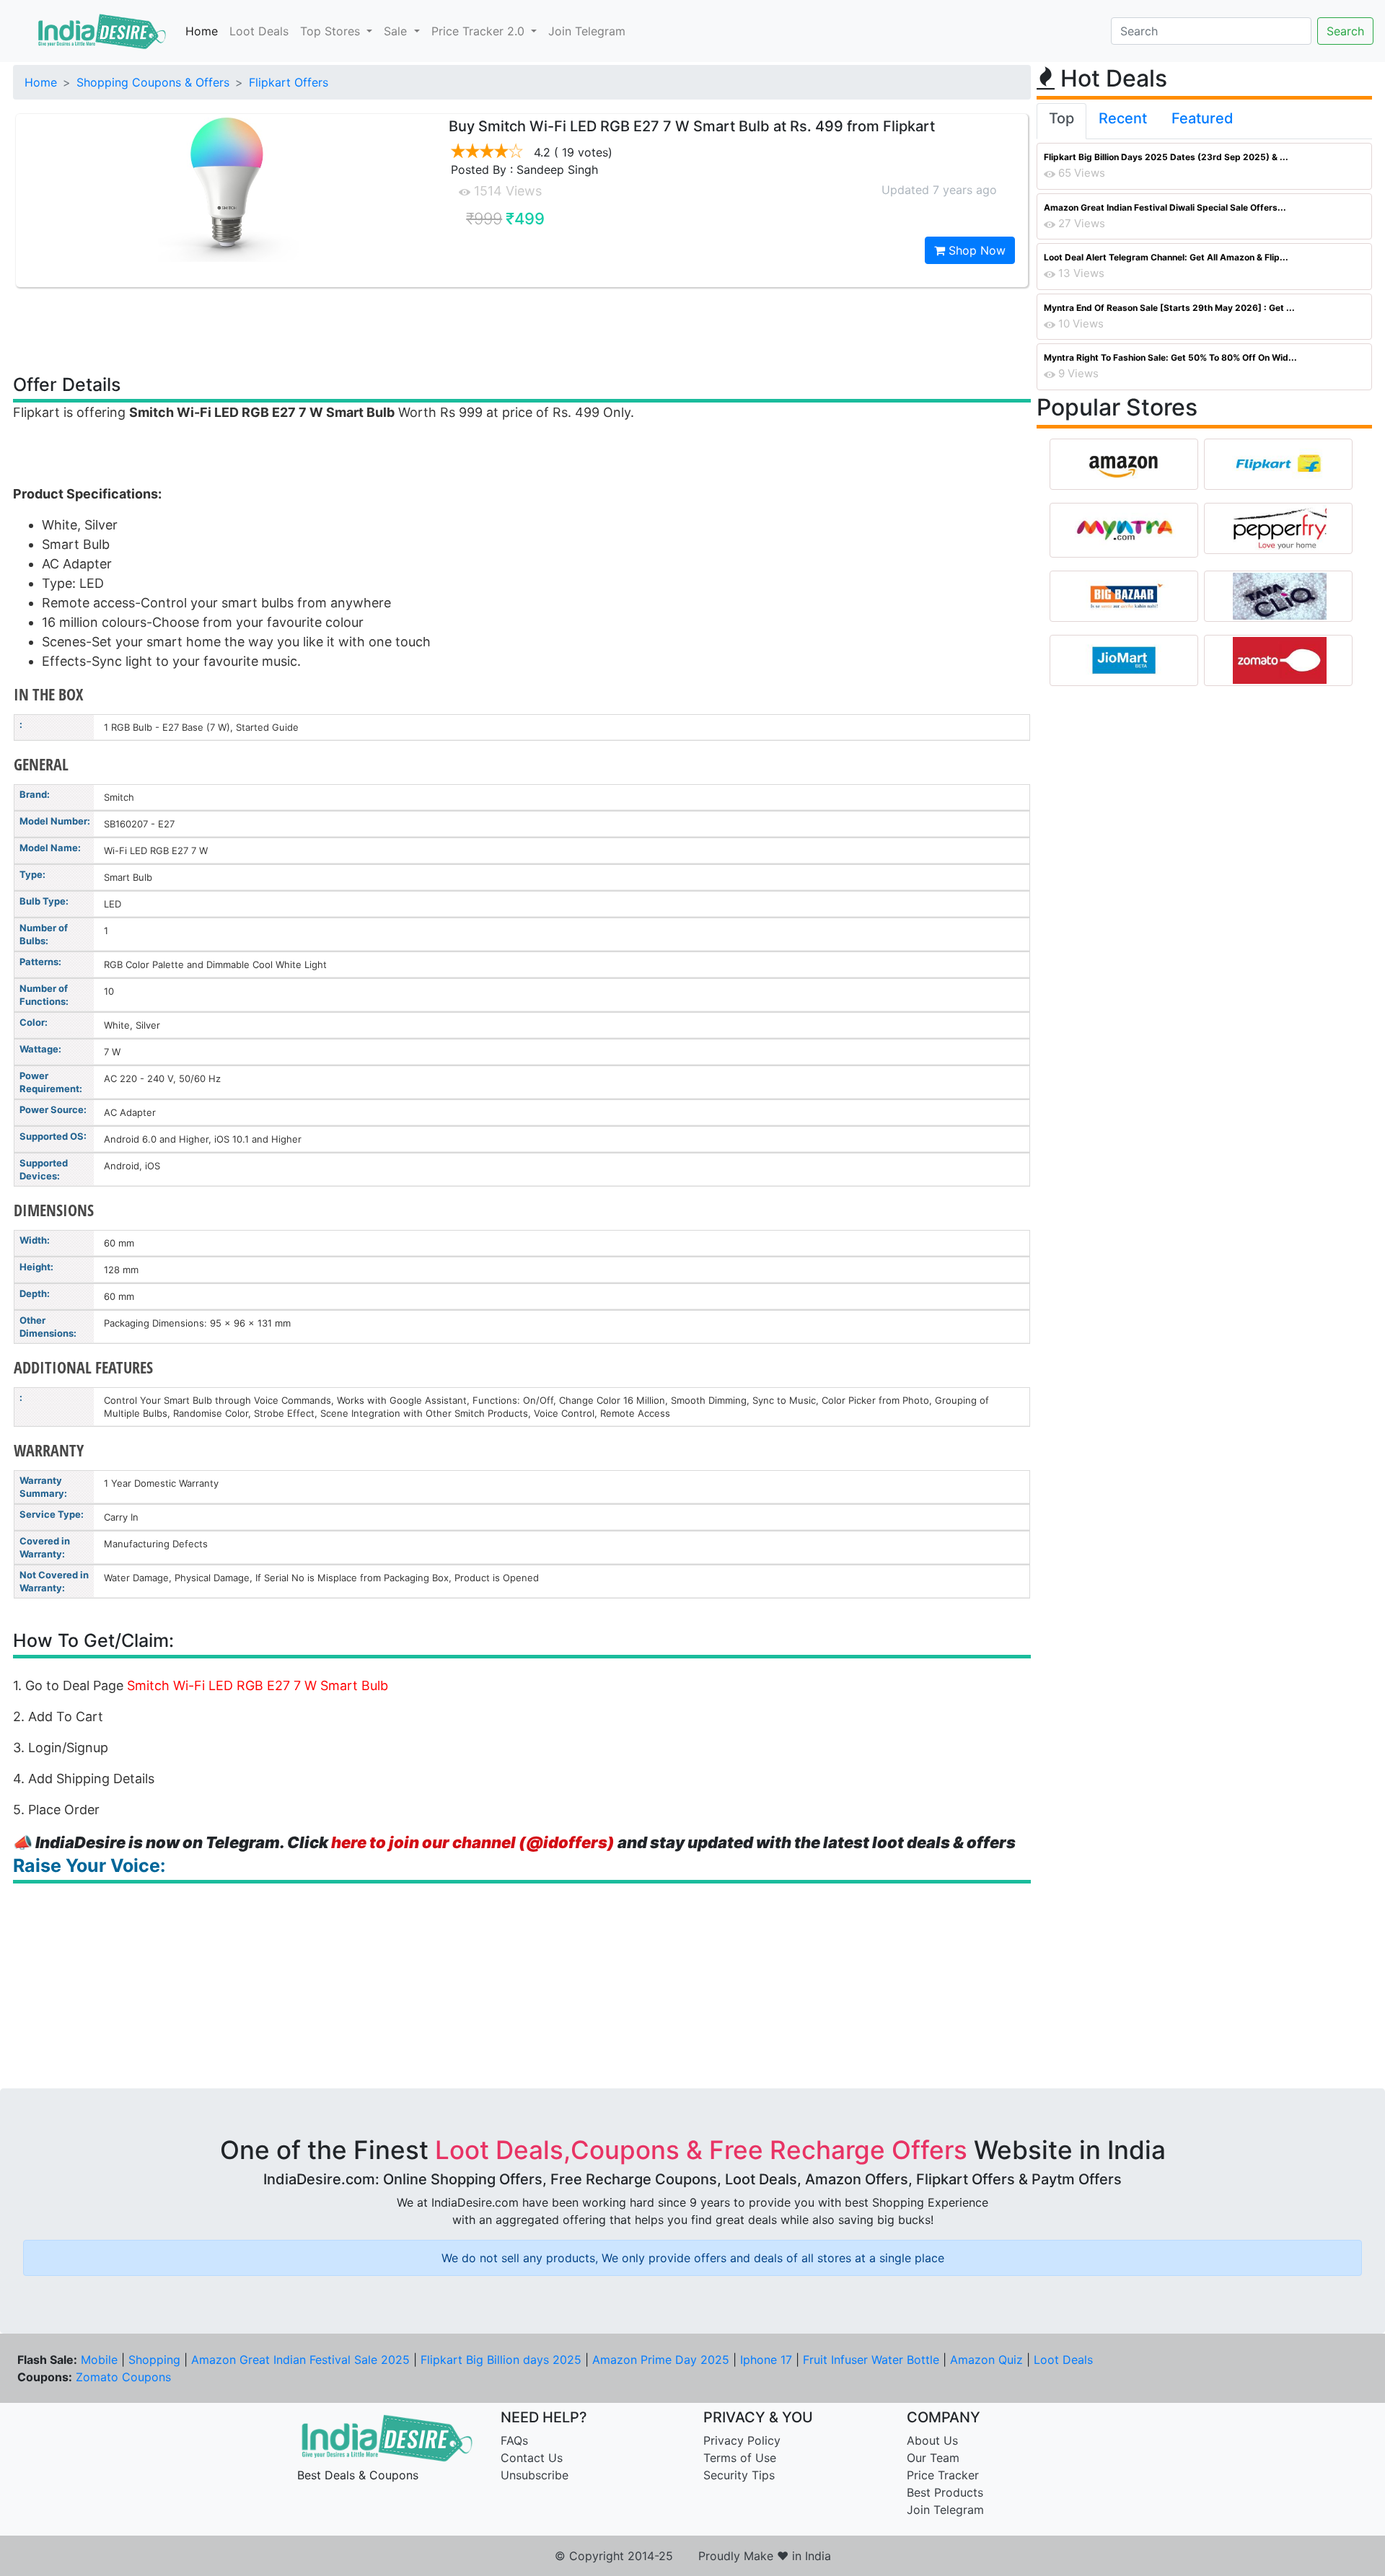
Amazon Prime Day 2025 (661, 2360)
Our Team (933, 2458)
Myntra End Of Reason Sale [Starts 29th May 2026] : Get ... (1169, 308)
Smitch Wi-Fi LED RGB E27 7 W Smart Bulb (258, 1685)
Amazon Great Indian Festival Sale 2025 (300, 2360)
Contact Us (532, 2458)
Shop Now (975, 250)
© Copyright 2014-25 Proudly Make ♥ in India (693, 2556)
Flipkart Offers (289, 82)
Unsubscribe (535, 2475)
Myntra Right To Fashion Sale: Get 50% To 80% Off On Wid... (1170, 357)
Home (202, 31)
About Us (932, 2440)
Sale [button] (397, 31)
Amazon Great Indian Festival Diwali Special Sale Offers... (1165, 207)
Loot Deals (259, 31)
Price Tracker (943, 2475)
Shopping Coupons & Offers (153, 82)
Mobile (99, 2360)
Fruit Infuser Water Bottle (871, 2360)
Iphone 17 (766, 2360)
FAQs (514, 2440)
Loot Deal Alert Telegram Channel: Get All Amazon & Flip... (1166, 257)
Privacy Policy (742, 2440)
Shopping (154, 2360)
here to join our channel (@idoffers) (473, 1842)
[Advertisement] (522, 330)
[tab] (1061, 121)
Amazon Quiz (986, 2360)
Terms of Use (740, 2458)
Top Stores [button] (332, 31)
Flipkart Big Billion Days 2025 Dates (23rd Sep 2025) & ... (1166, 157)
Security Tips (739, 2475)
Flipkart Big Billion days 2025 (501, 2360)
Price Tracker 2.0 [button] (480, 31)
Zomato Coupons (123, 2377)
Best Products (945, 2492)
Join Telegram (587, 31)
